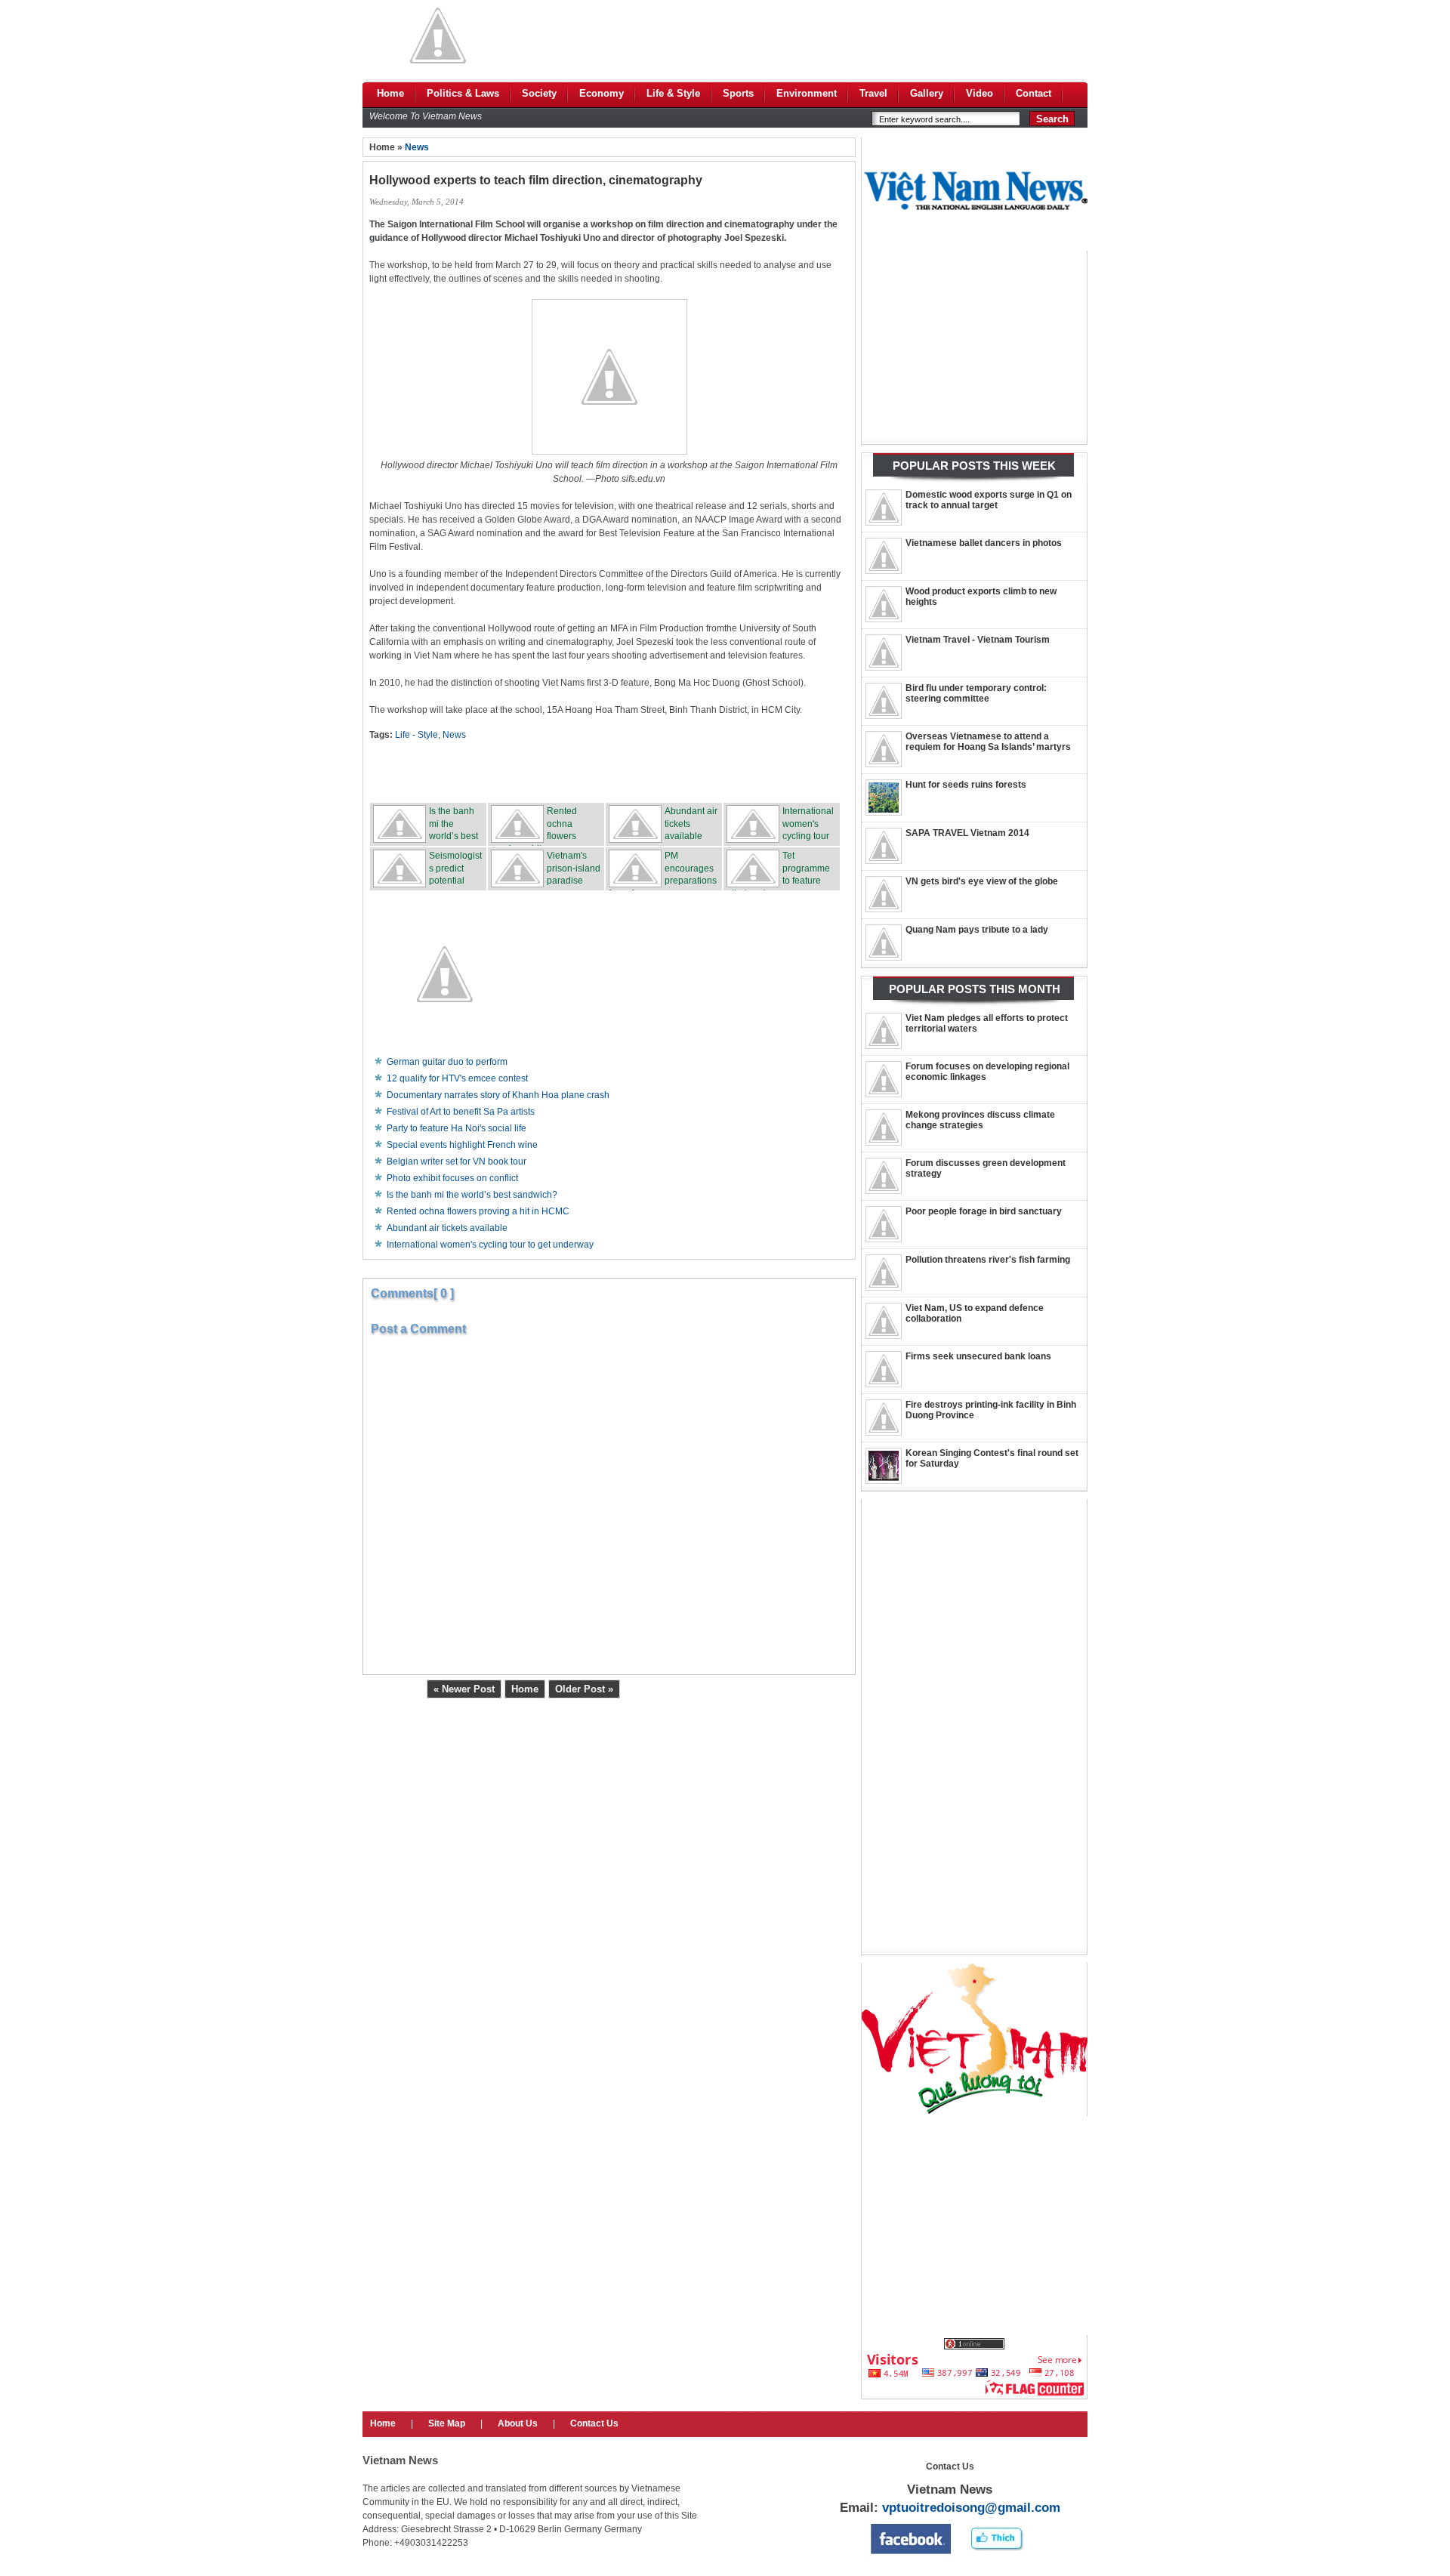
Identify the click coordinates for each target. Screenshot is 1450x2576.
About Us (518, 2423)
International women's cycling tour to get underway (490, 1245)
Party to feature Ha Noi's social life (457, 1128)
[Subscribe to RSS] (721, 771)
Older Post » (584, 1689)
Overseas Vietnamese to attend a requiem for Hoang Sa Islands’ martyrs (988, 742)
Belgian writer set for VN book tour (457, 1162)
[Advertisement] (813, 35)
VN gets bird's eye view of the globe (982, 881)
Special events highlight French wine (462, 1145)
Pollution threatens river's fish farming (988, 1260)
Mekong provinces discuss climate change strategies (980, 1120)
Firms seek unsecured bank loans (978, 1356)
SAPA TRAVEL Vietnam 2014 (967, 833)
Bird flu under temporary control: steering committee (976, 693)
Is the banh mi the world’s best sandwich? (472, 1195)
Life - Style (416, 735)
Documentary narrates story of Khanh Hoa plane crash (498, 1095)
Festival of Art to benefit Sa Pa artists (461, 1112)
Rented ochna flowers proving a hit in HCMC (478, 1211)
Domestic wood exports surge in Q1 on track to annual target (989, 500)
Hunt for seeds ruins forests (966, 785)
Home (525, 1689)
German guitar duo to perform (447, 1062)
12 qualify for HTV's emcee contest (457, 1078)
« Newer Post (464, 1689)
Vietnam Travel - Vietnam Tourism (978, 640)
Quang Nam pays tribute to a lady (977, 930)
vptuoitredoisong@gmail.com (971, 2508)
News (417, 147)
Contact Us (594, 2423)
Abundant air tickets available (447, 1228)
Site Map (447, 2423)
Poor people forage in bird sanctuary (984, 1211)
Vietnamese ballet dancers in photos (984, 543)
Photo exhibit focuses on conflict (452, 1178)
